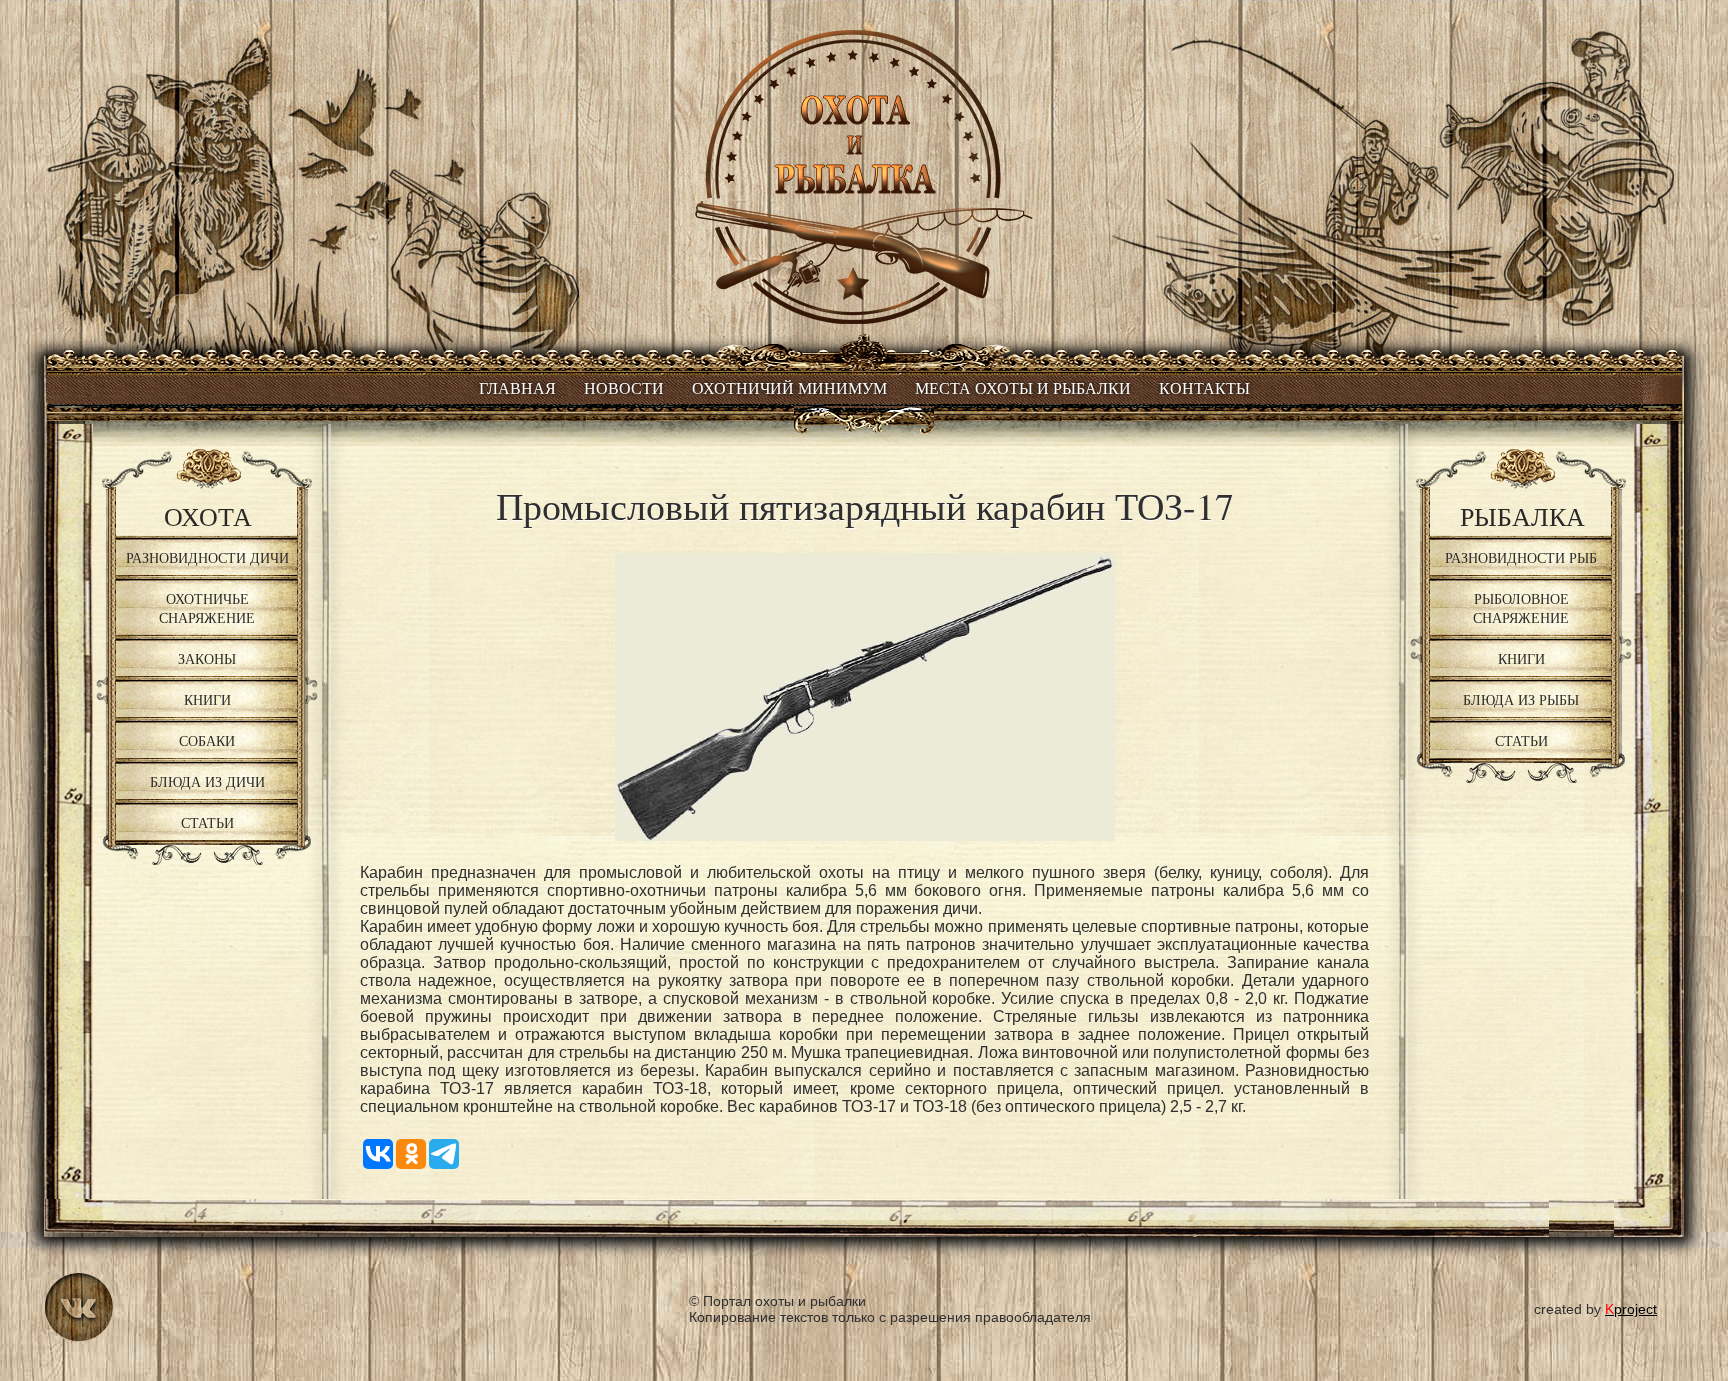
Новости (624, 388)
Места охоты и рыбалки (1023, 388)
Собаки (207, 740)
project (1631, 1309)
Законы (207, 658)
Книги (207, 699)
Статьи (207, 822)
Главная (517, 388)
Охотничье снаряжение (207, 608)
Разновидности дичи (207, 557)
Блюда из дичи (207, 781)
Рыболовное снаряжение (1521, 608)
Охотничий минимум (789, 388)
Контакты (1204, 388)
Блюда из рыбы (1521, 699)
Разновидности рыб (1521, 557)
